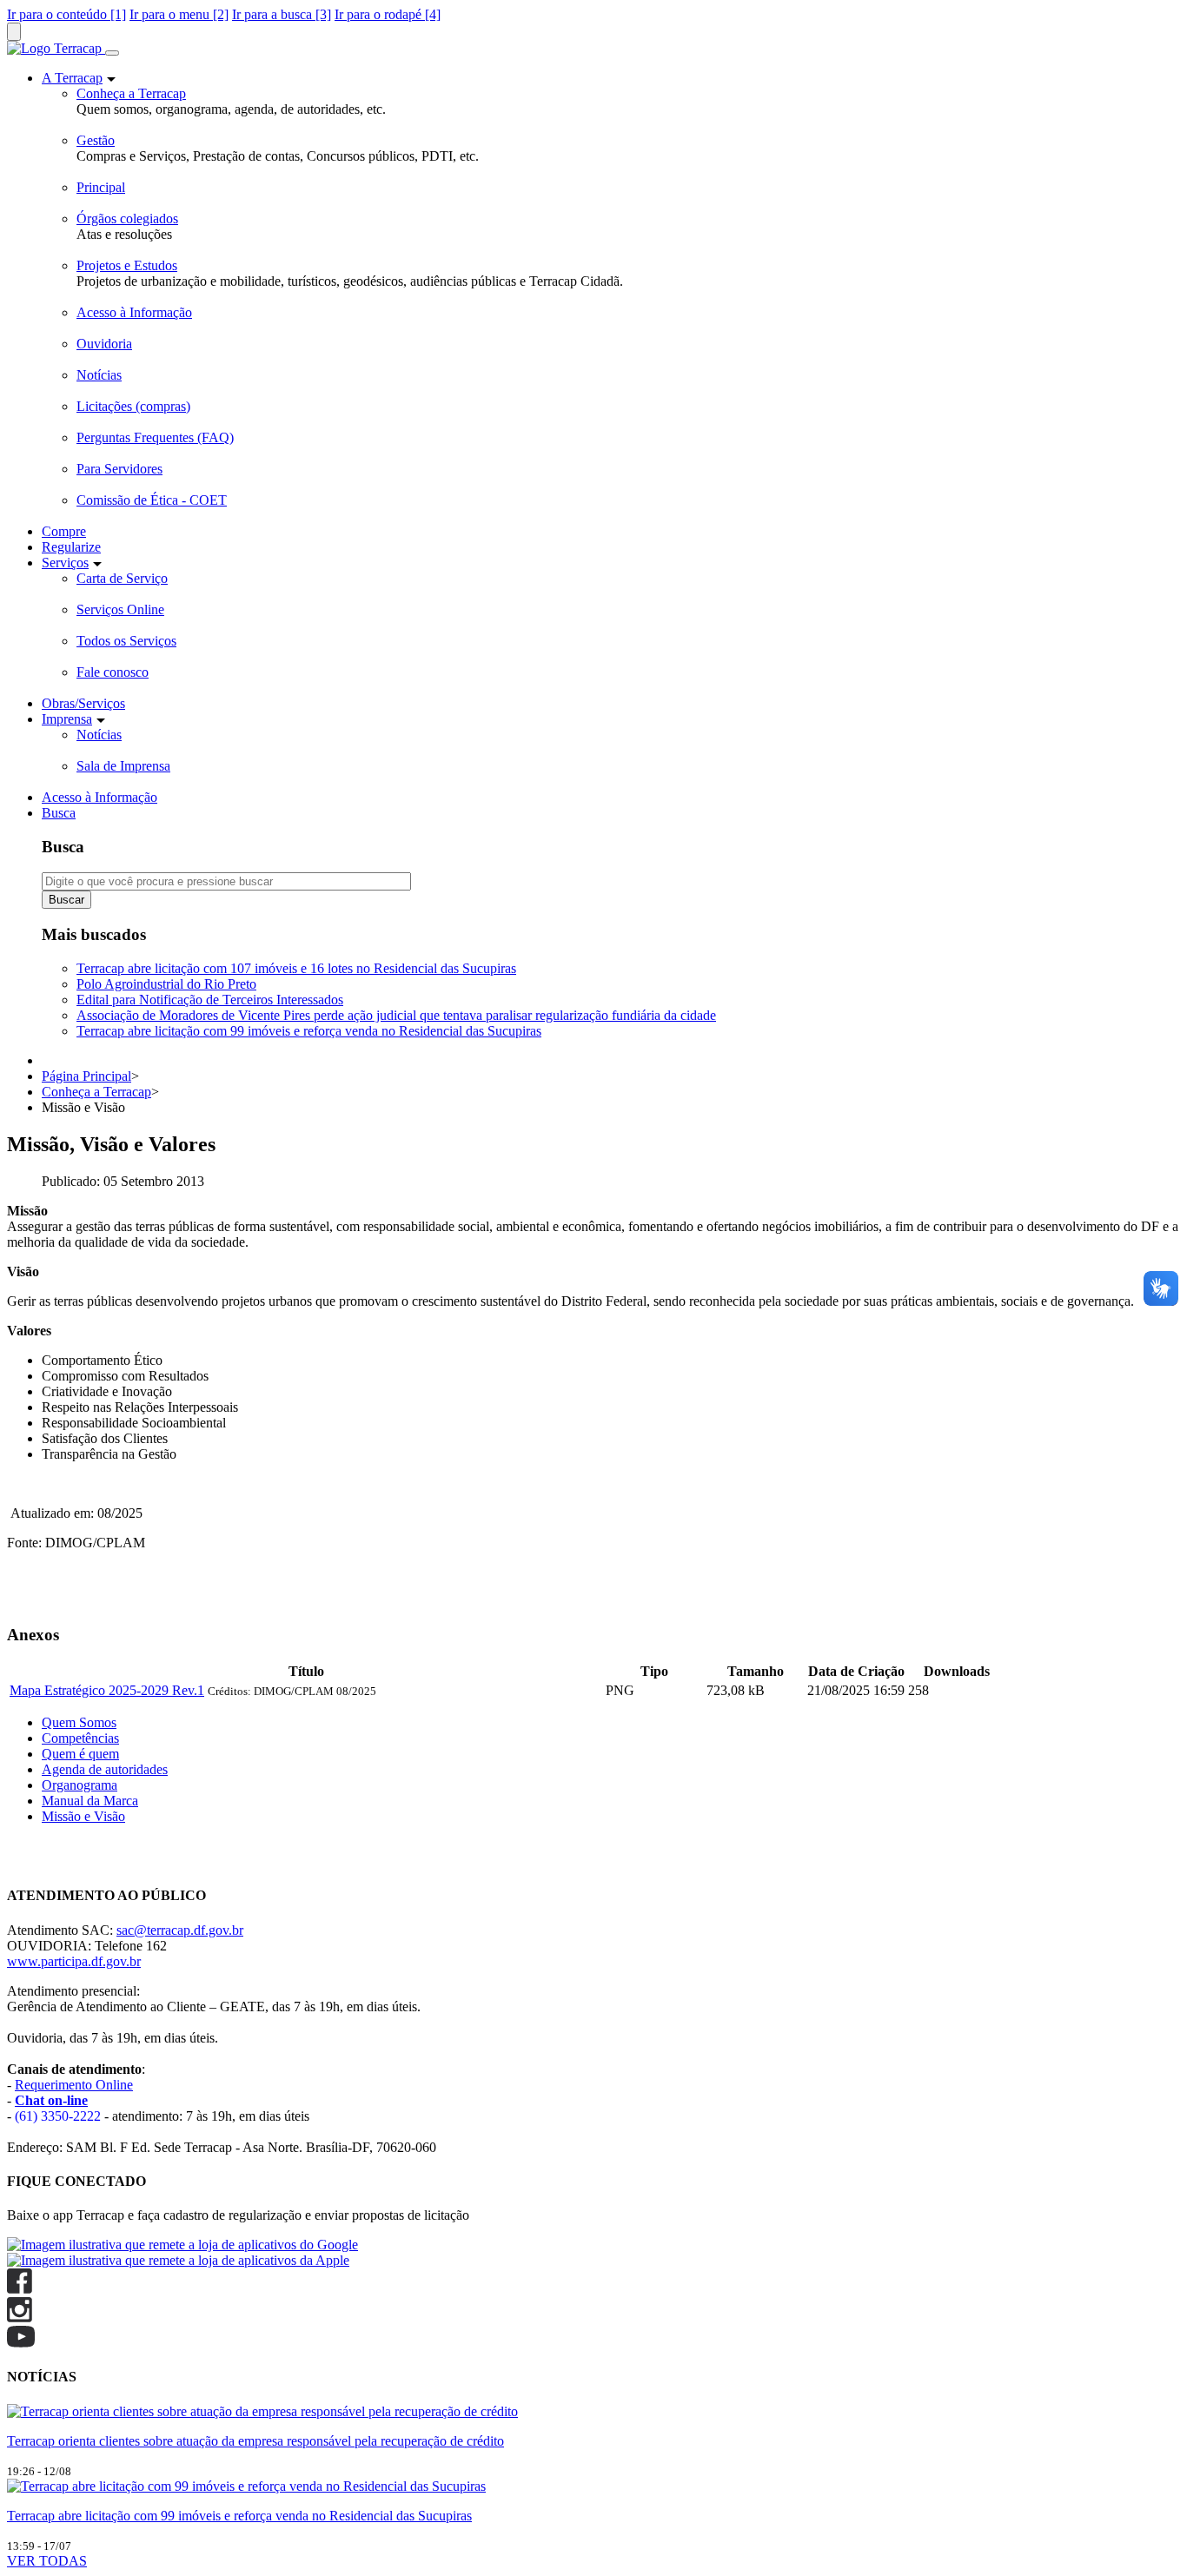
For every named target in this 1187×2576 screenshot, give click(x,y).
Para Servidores (119, 469)
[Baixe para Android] (182, 2245)
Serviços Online (120, 609)
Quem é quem (80, 1754)
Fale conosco (113, 672)
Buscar (66, 900)
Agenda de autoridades (105, 1769)
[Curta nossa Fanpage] (20, 2289)
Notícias (99, 375)
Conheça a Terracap (131, 93)
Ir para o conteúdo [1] (66, 14)
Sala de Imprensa (123, 766)
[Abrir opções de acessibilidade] (14, 32)
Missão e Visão (83, 1816)
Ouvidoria (104, 344)
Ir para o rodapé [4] (388, 14)
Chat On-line (43, 1861)
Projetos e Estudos (127, 265)
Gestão (96, 140)
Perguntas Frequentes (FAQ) (155, 437)
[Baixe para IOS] (178, 2260)
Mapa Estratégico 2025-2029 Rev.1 (107, 1690)
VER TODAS (47, 2561)
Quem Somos (79, 1722)
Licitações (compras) (133, 406)
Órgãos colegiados (127, 219)
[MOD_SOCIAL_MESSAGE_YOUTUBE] (21, 2343)
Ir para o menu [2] (179, 14)
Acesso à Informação (134, 312)
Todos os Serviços (126, 641)
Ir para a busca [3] (282, 14)
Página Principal (86, 1076)
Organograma (80, 1785)
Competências (80, 1738)
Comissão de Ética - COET (152, 500)
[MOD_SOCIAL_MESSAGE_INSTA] (20, 2318)
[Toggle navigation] (112, 53)
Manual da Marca (90, 1801)
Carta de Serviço (122, 578)
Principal (101, 187)
